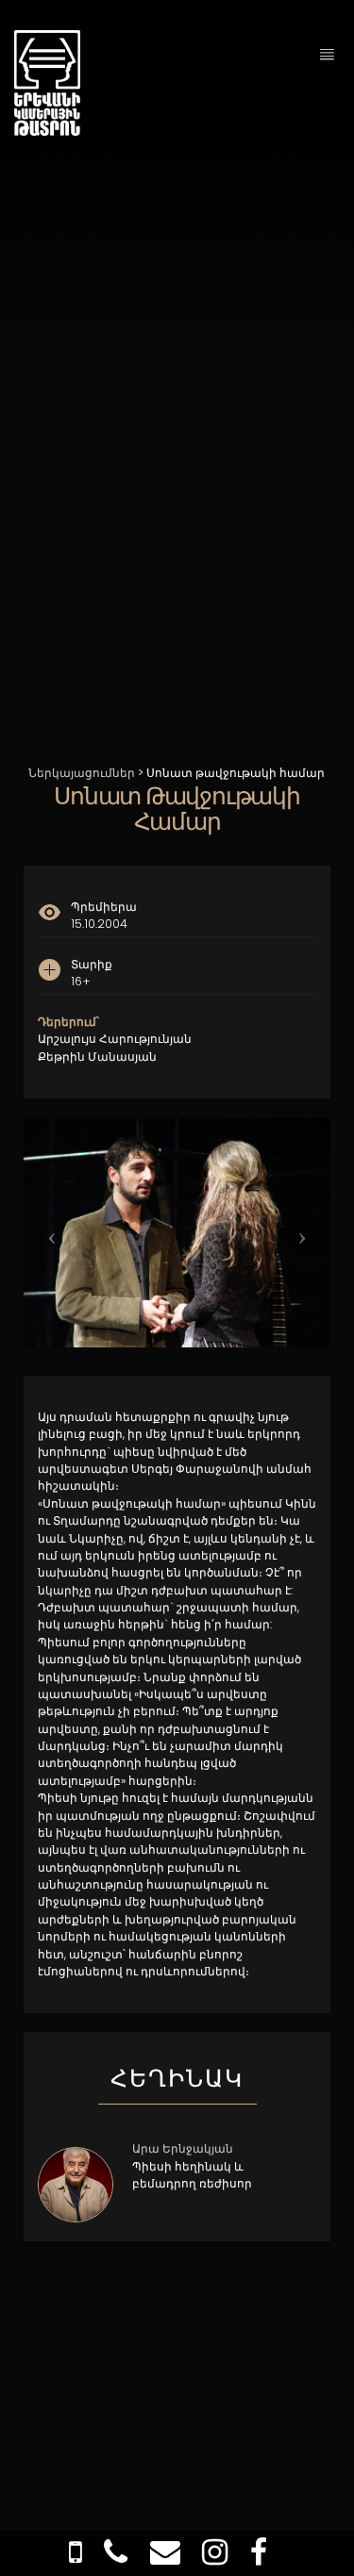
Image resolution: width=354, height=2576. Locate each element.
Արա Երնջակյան (183, 2148)
